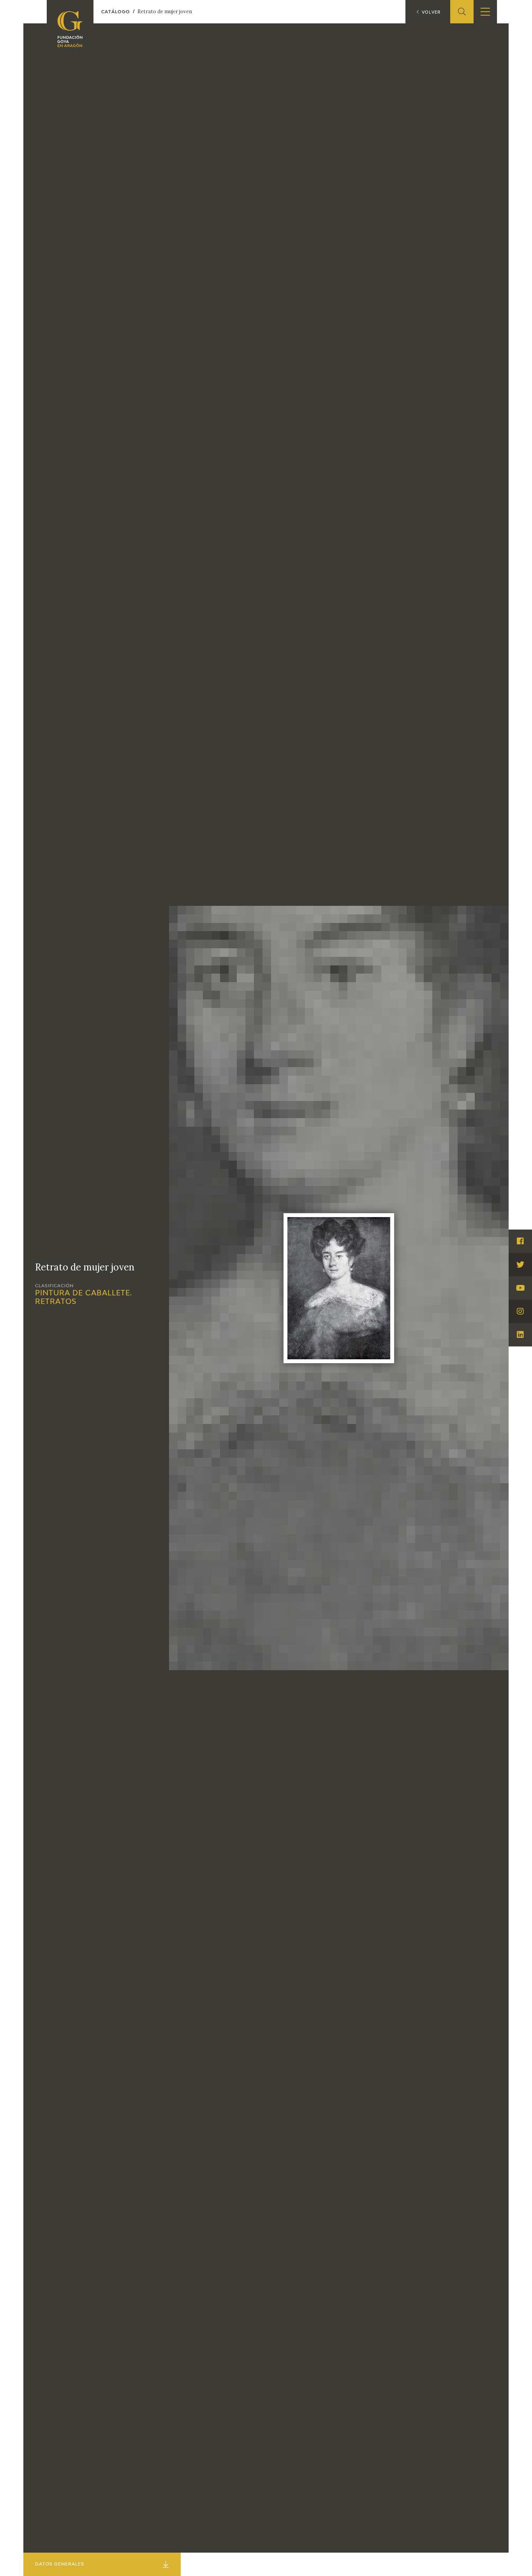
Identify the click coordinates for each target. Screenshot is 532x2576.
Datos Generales (60, 2564)
